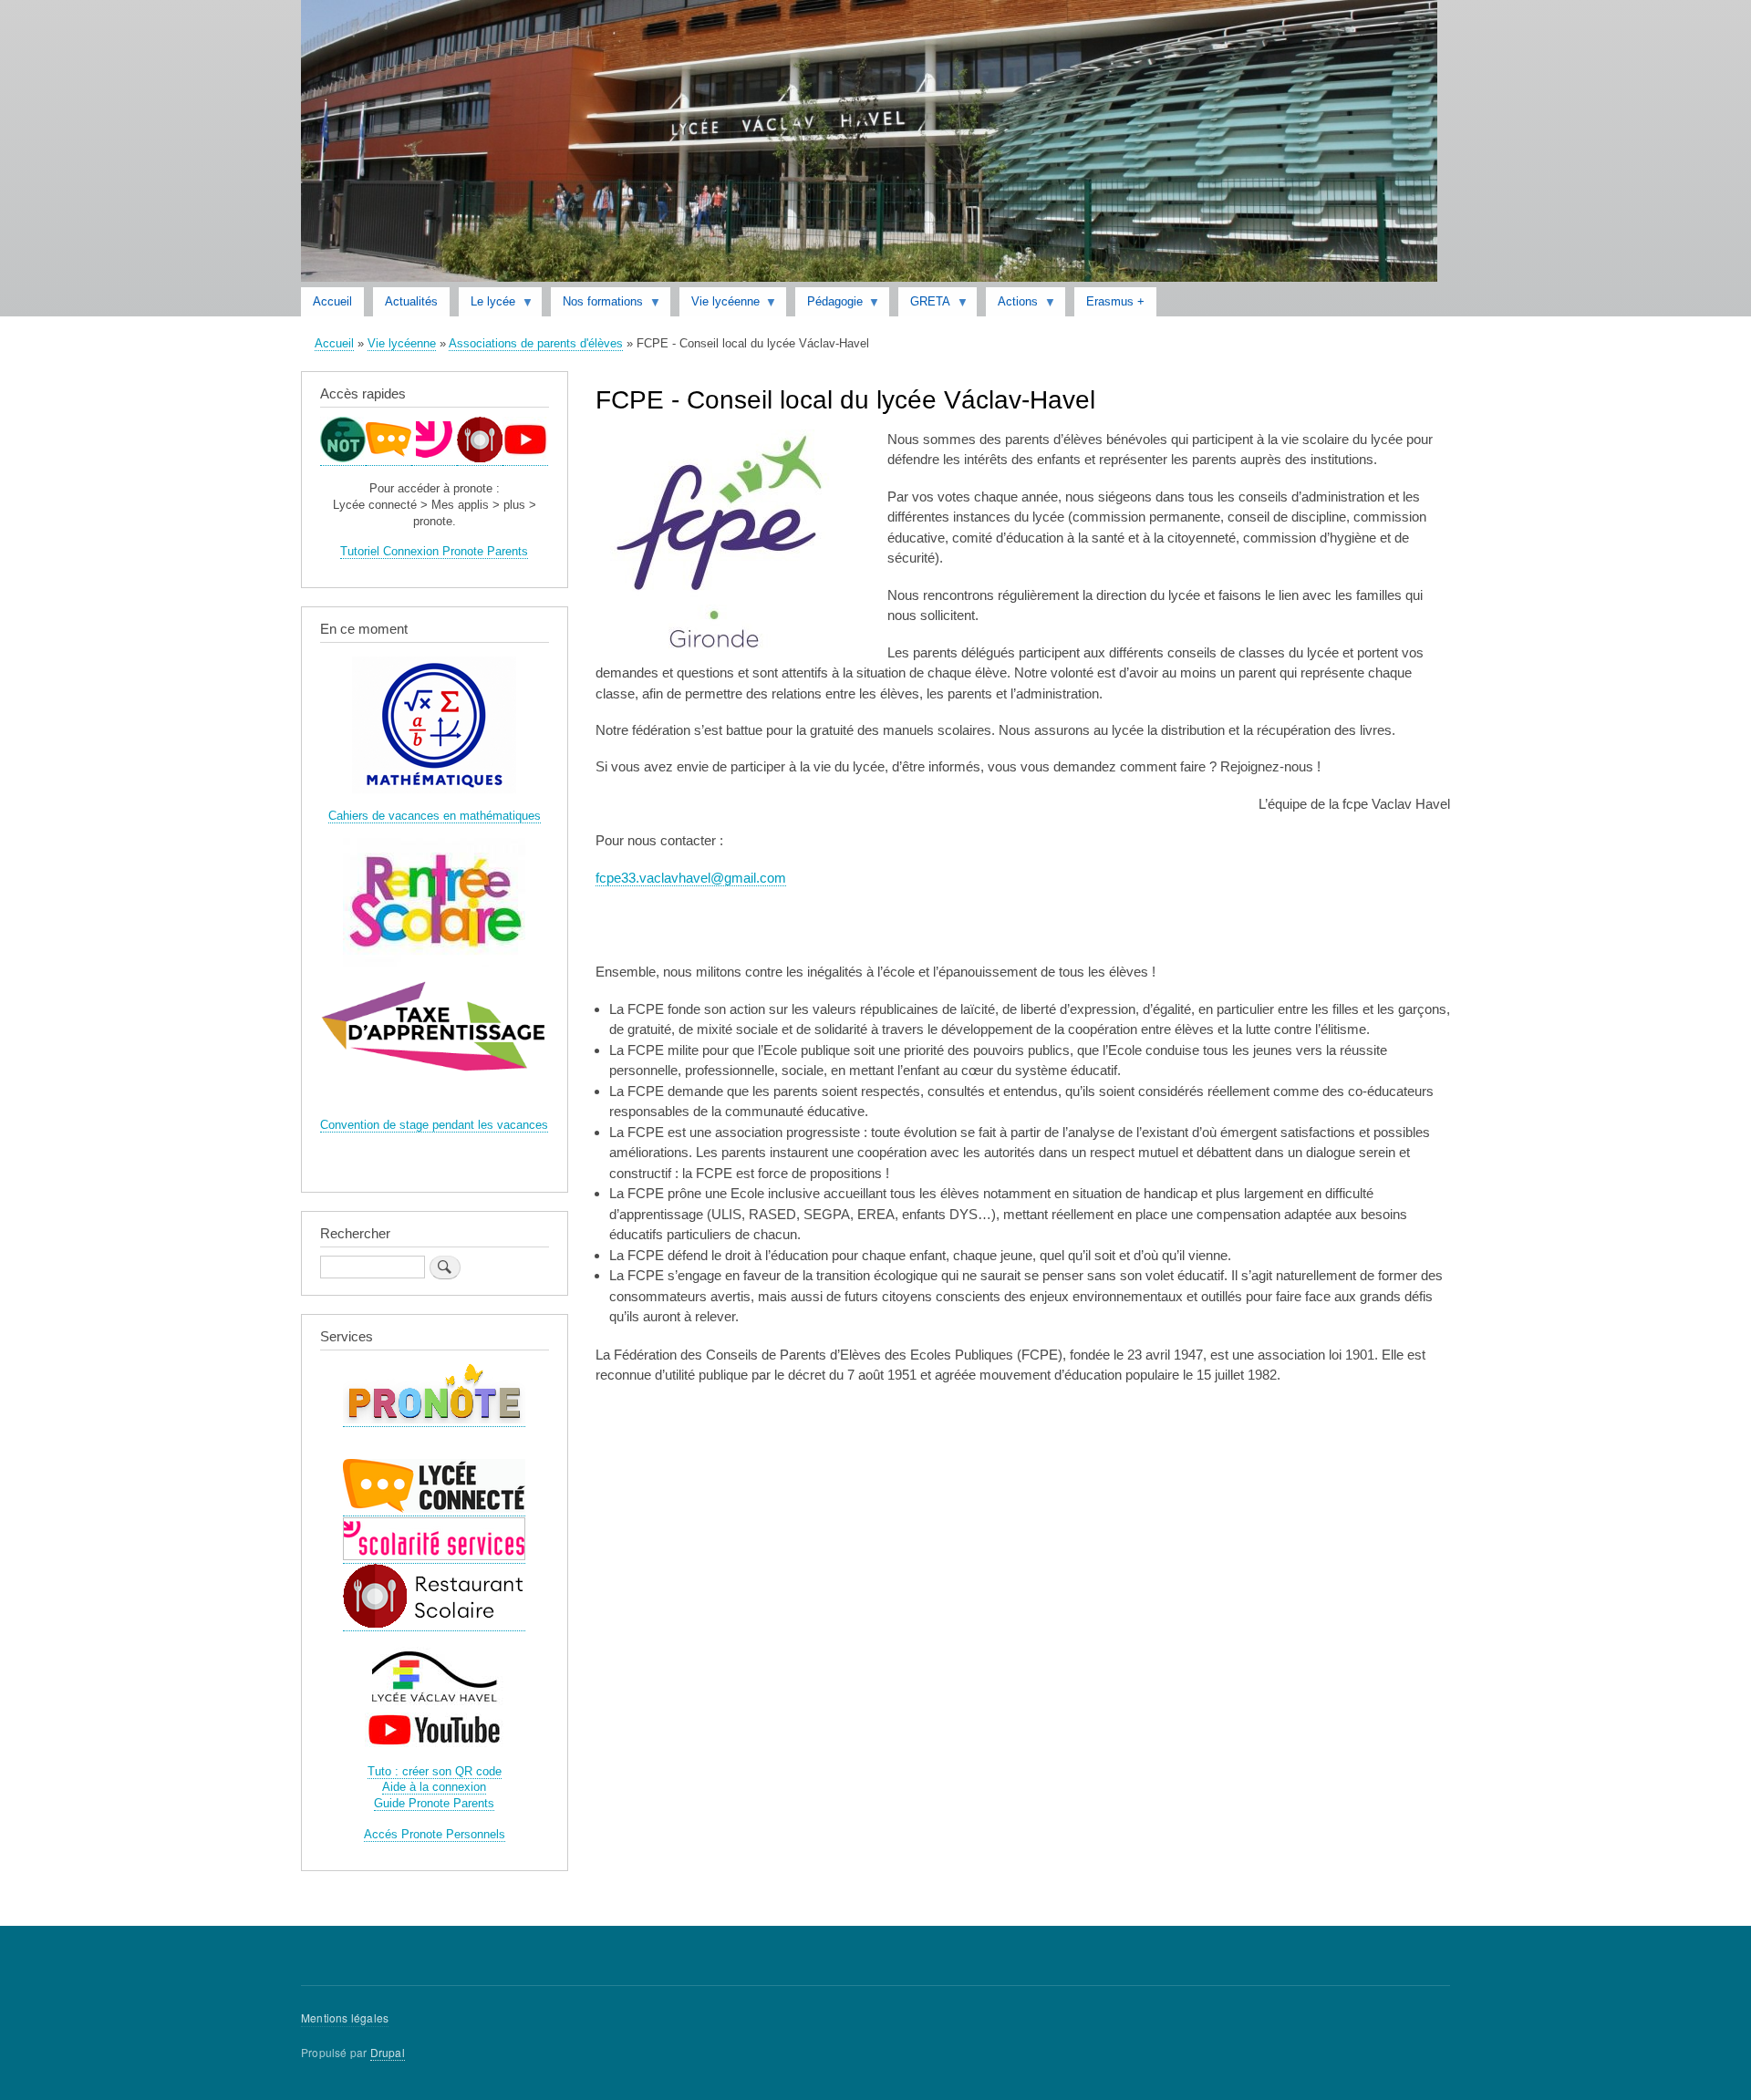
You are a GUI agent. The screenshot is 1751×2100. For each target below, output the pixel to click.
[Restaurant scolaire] (480, 459)
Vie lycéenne (720, 305)
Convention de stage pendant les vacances (434, 1125)
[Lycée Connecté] (389, 459)
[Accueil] (869, 144)
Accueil (332, 301)
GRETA (924, 305)
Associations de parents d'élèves (536, 343)
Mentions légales (345, 2017)
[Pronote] (343, 459)
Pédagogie (829, 305)
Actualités (411, 301)
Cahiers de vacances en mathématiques (435, 816)
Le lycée (487, 305)
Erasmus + (1115, 301)
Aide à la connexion (434, 1787)
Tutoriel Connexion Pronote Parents (434, 551)
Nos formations (597, 305)
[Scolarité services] (434, 459)
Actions (1012, 305)
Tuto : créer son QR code (435, 1771)
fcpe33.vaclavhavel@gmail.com (691, 878)
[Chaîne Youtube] (525, 459)
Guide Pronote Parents (434, 1803)
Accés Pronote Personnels (435, 1834)
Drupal (388, 2052)
